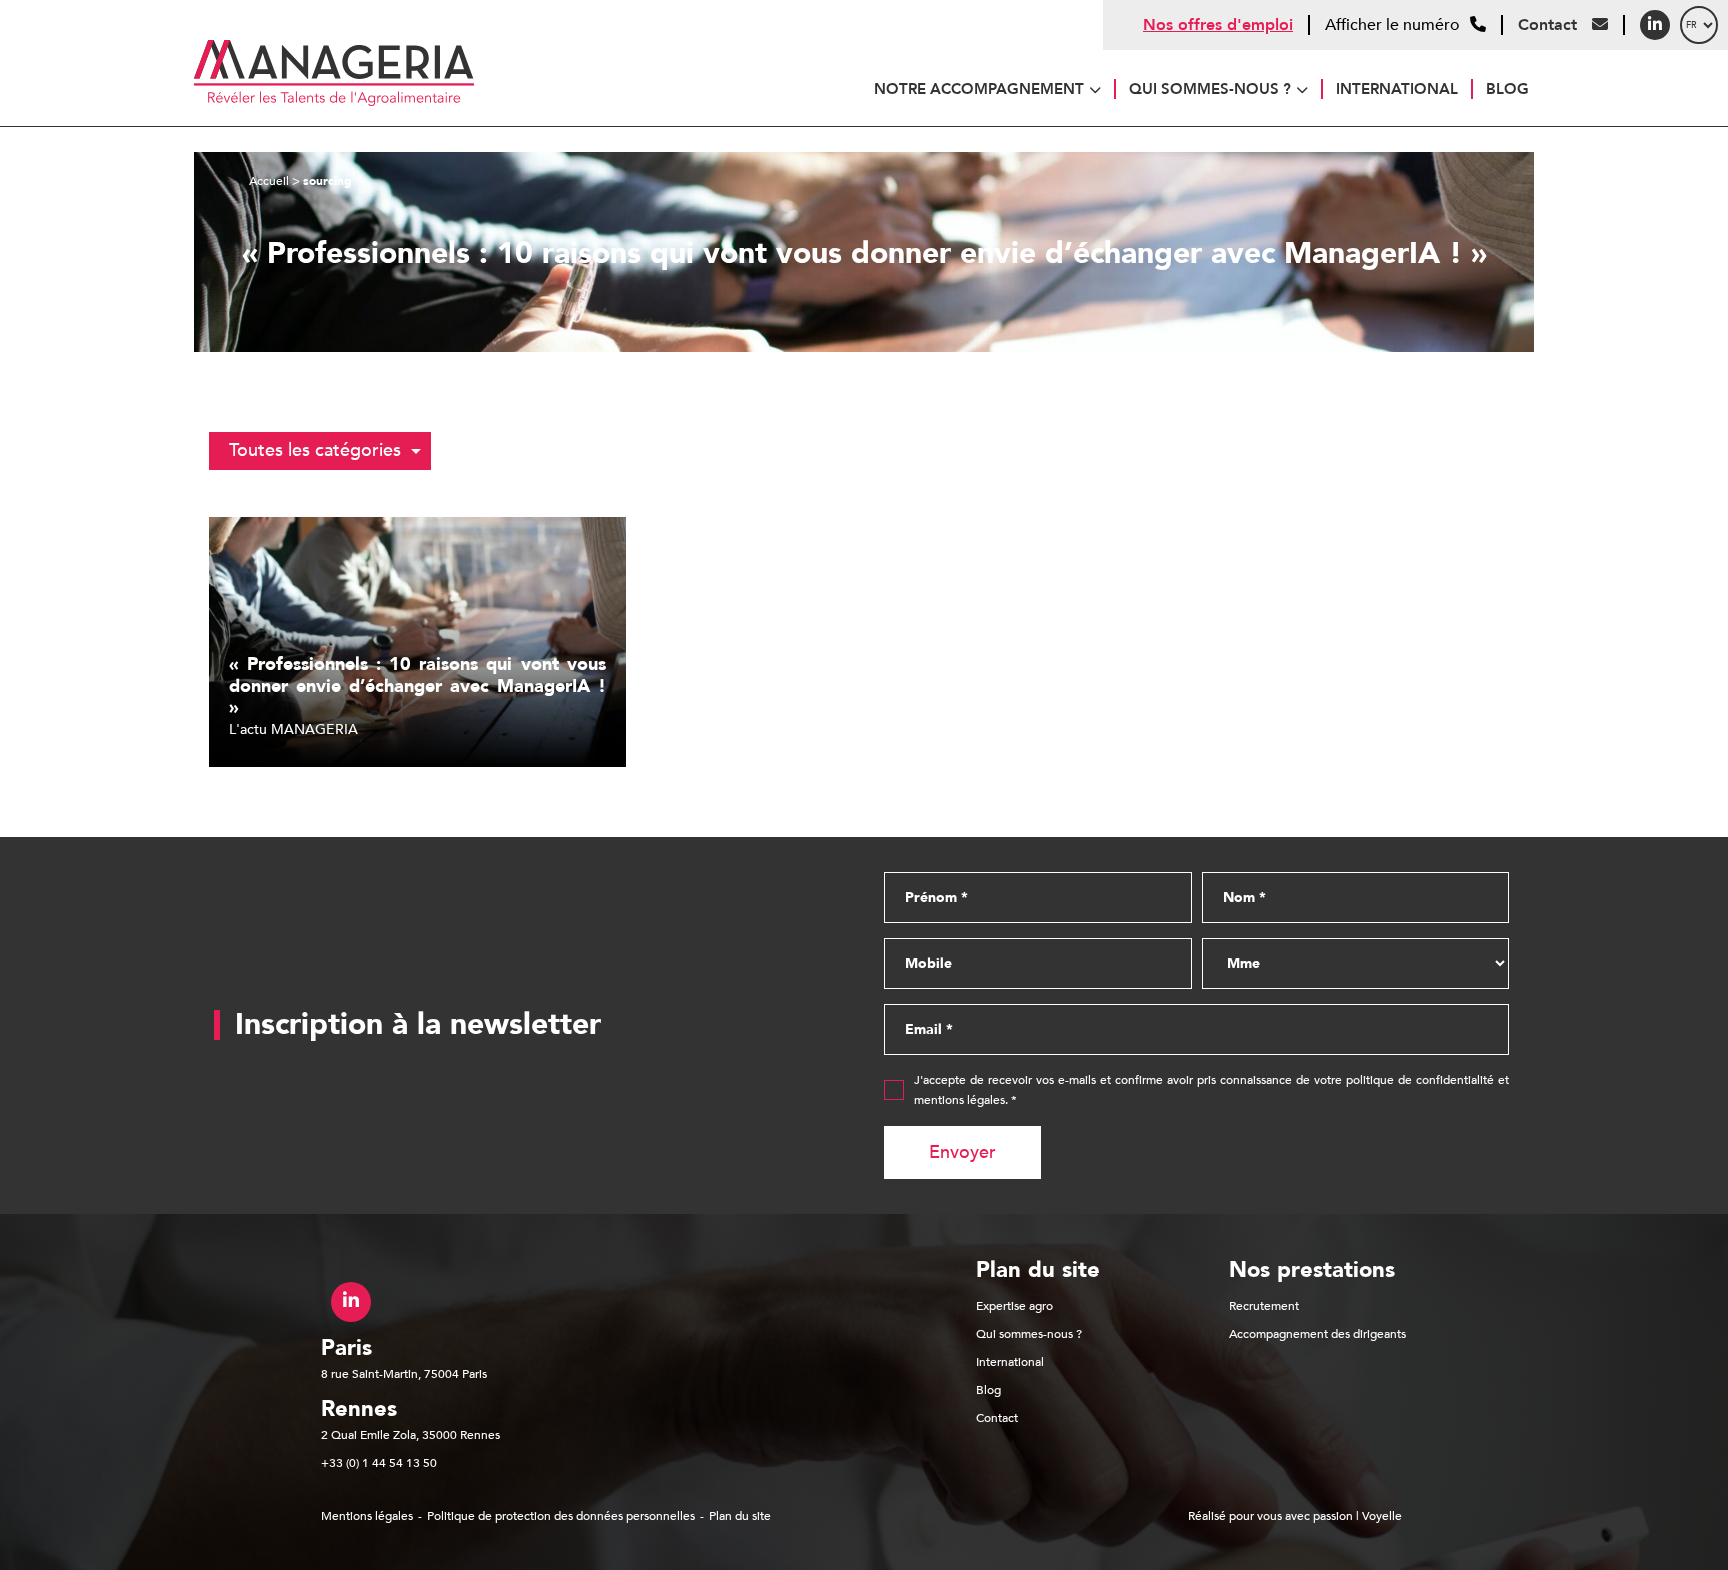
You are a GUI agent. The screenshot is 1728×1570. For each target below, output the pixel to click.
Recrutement (1264, 1306)
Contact (1550, 25)
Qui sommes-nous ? (1210, 89)
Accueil (269, 181)
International (1397, 89)
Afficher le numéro (1392, 25)
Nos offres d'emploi (1218, 25)
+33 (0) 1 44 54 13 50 (379, 1463)
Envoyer (962, 1152)
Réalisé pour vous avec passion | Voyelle (1295, 1516)
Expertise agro (1014, 1306)
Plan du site (740, 1516)
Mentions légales (367, 1516)
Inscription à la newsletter (418, 1025)
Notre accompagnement (979, 89)
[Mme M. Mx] (1356, 963)
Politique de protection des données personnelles (561, 1516)
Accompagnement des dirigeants (1317, 1334)
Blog (1507, 89)
